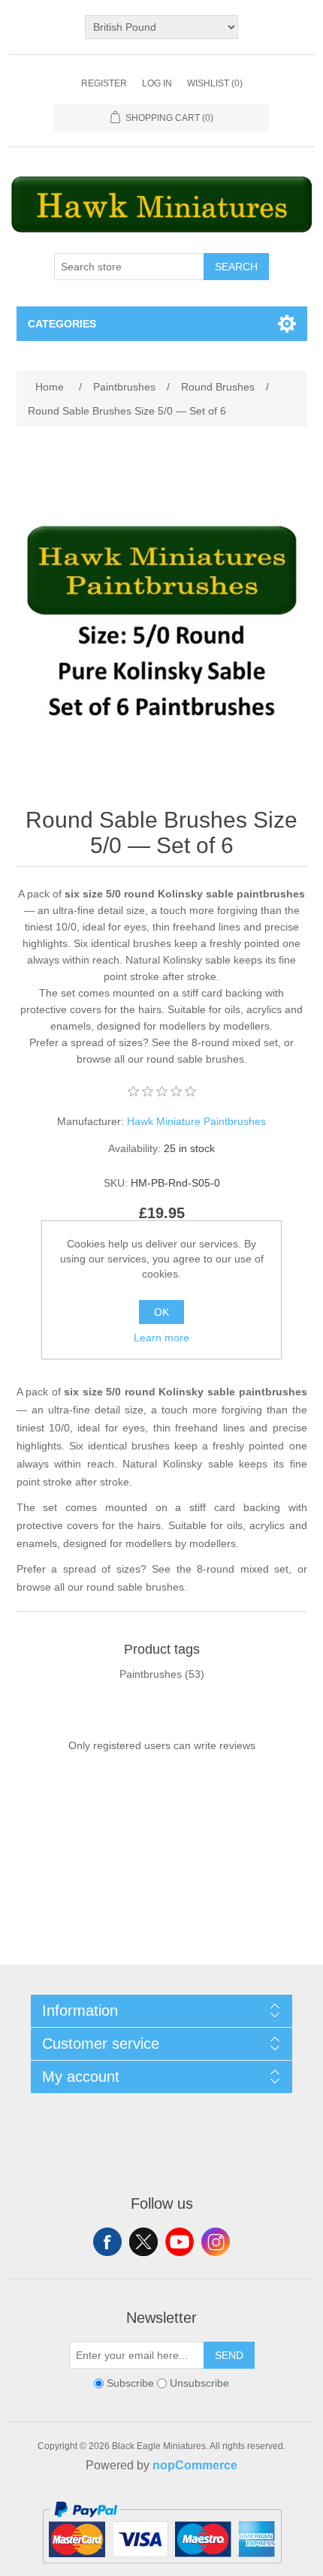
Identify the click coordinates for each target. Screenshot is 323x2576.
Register (104, 83)
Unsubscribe (199, 2383)
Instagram (216, 2242)
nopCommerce (195, 2465)
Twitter (143, 2242)
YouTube (180, 2242)
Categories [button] (62, 324)
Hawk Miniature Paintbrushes (196, 1121)
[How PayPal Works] (162, 2570)
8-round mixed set (235, 1042)
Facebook (107, 2242)
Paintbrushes (151, 1674)
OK (161, 1312)
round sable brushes (195, 1059)
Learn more (161, 1338)
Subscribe (130, 2383)
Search (236, 267)
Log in (157, 83)
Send (229, 2355)
